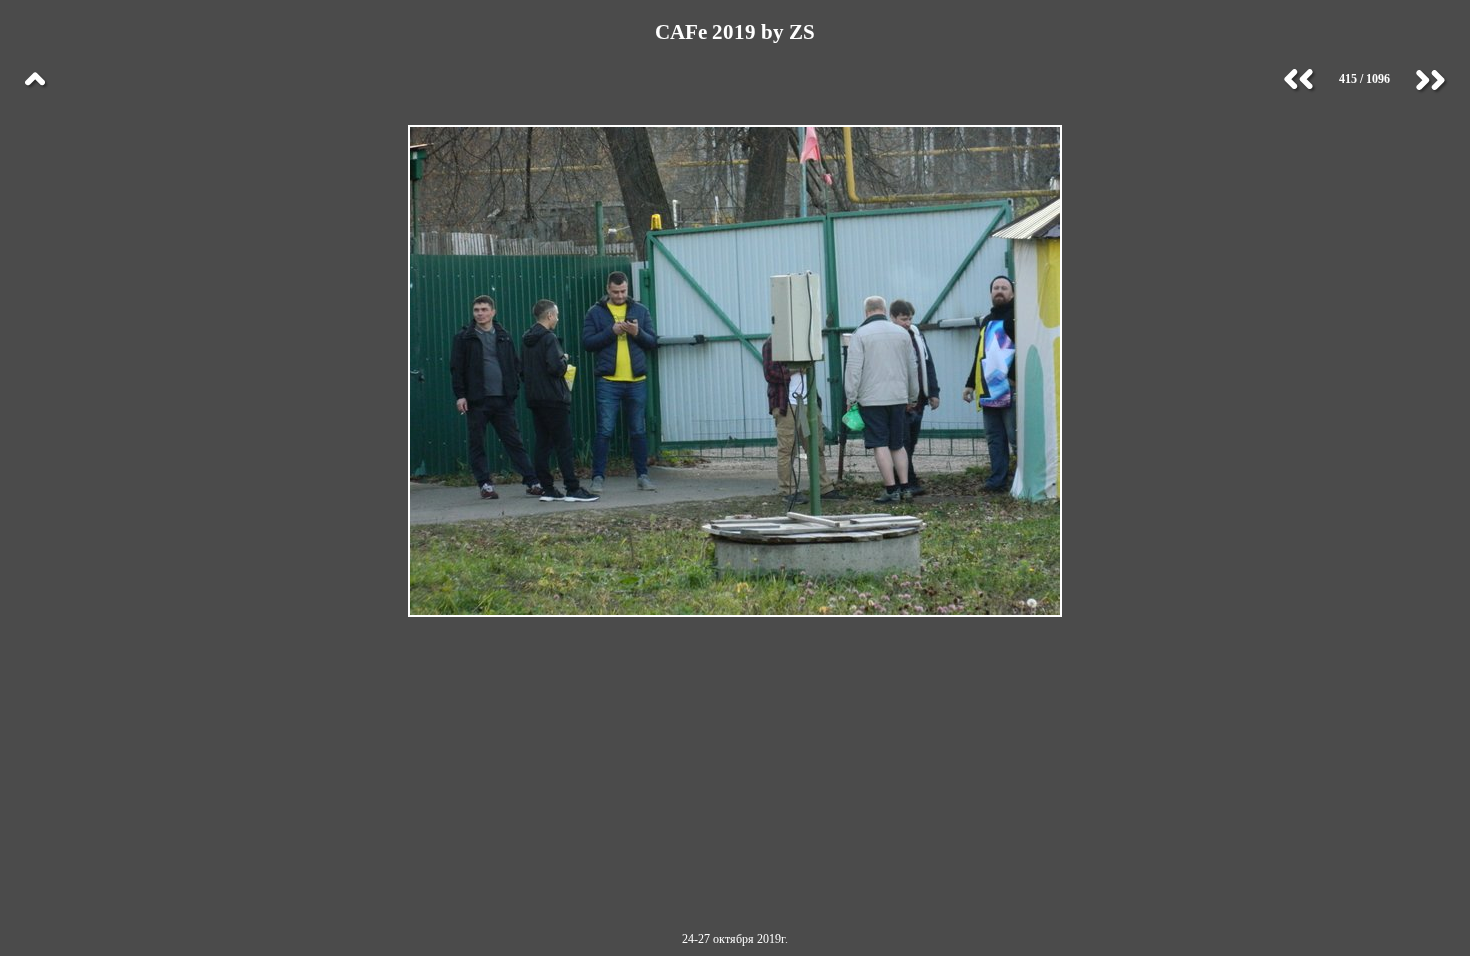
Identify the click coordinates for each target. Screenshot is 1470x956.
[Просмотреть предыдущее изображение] (1299, 80)
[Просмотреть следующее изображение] (1430, 80)
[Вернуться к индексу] (35, 80)
